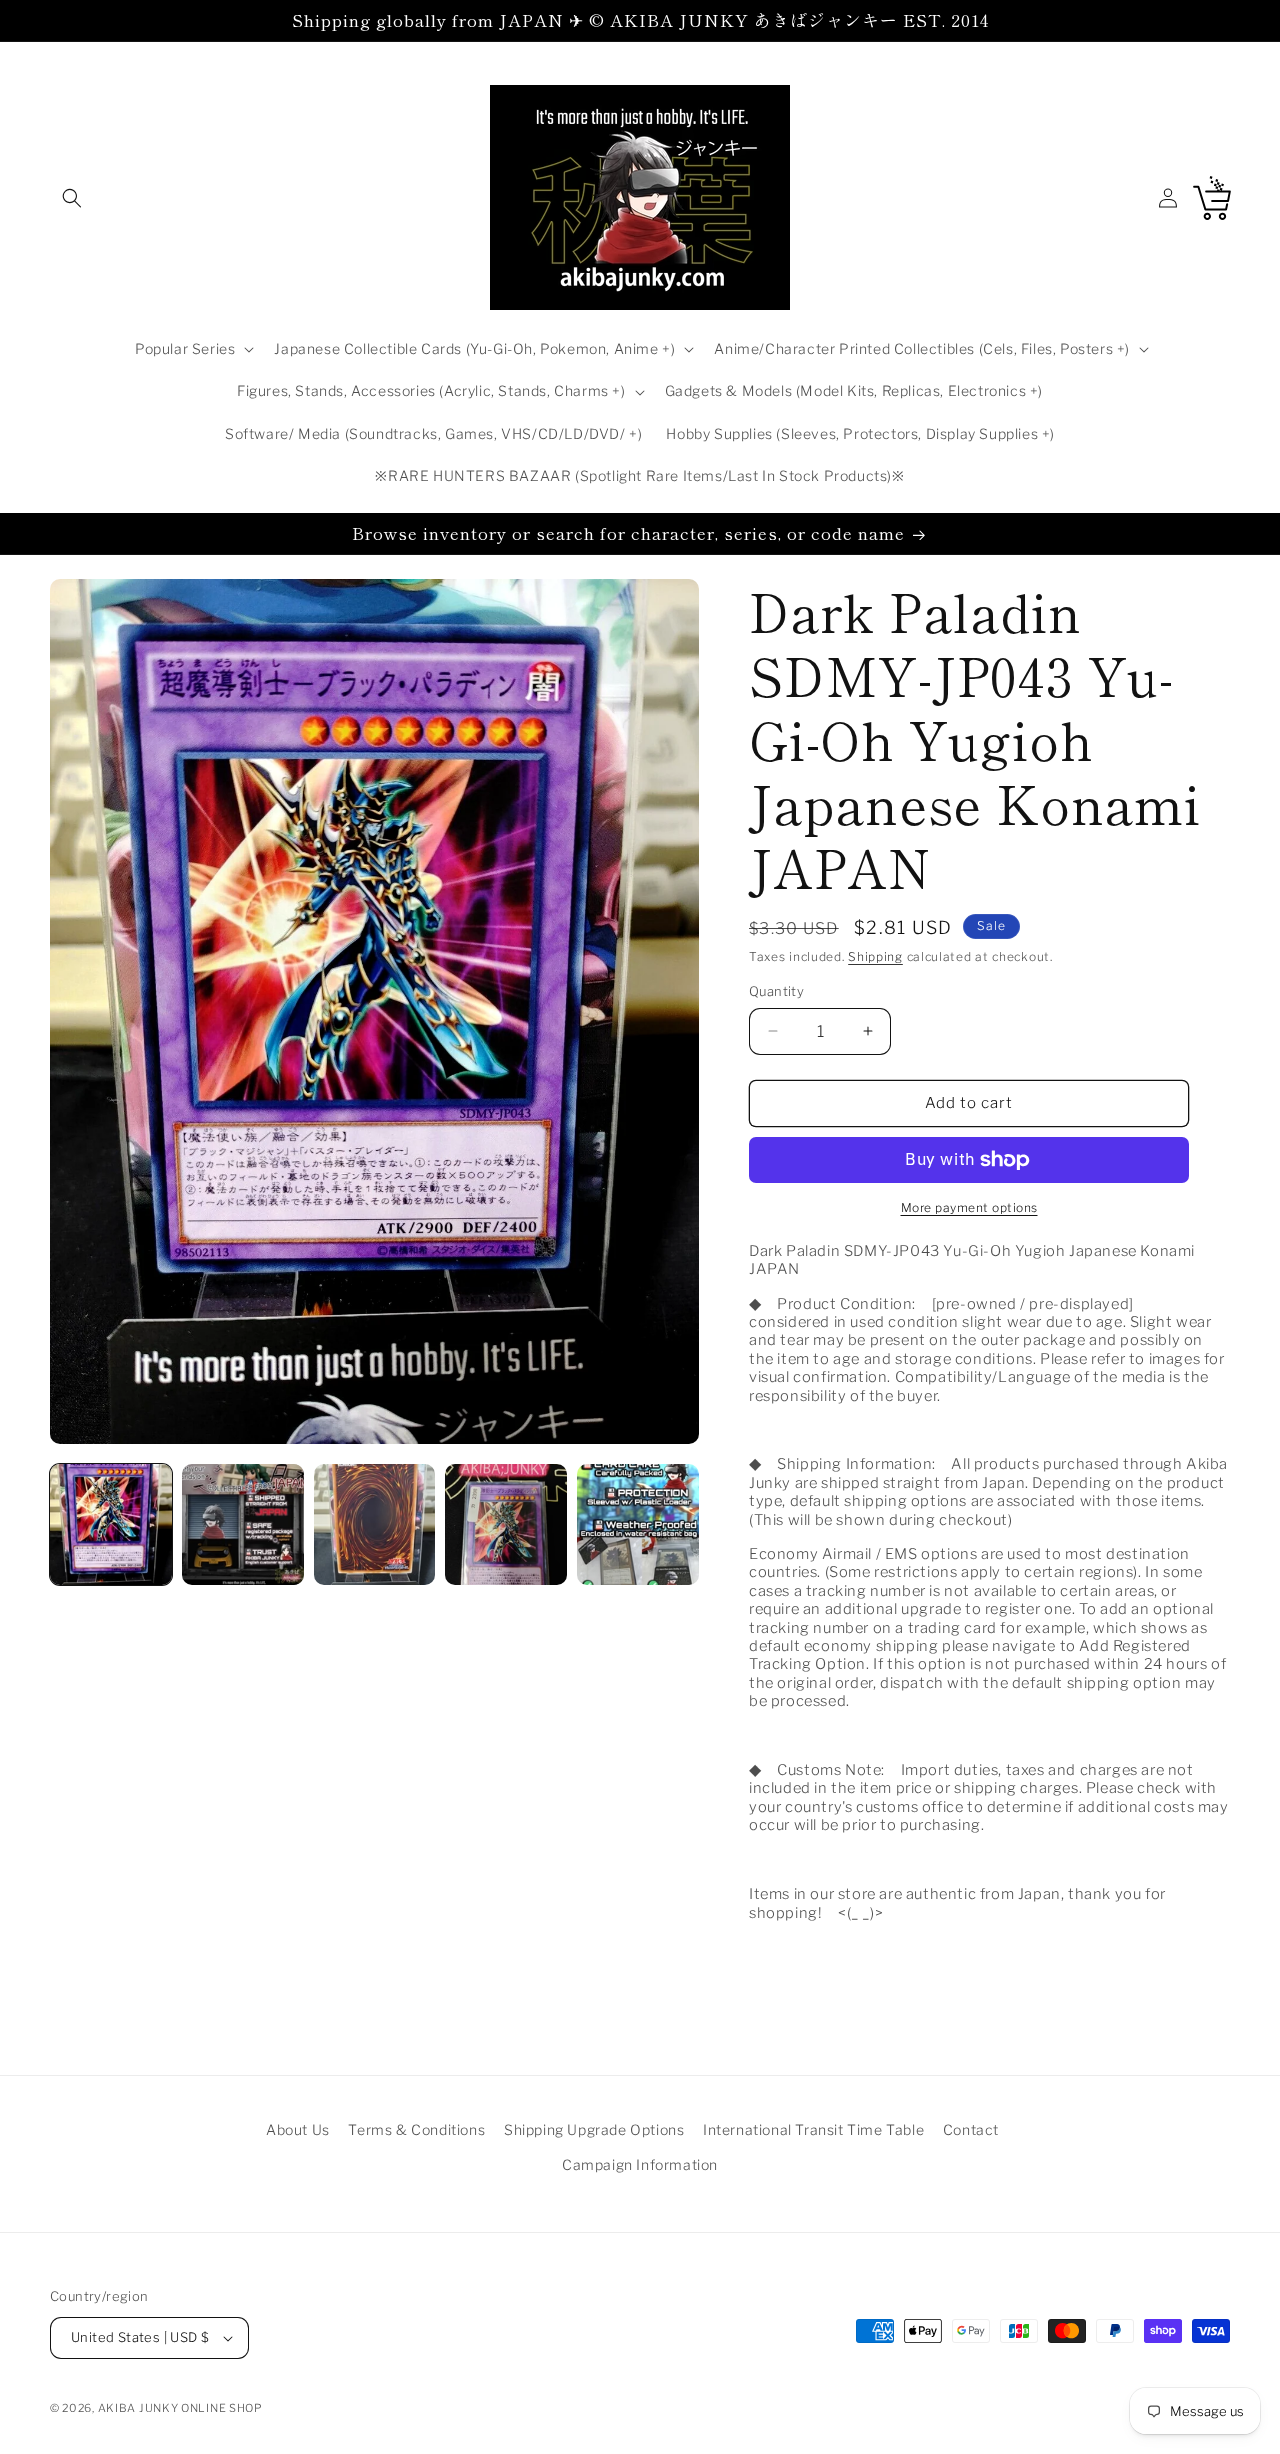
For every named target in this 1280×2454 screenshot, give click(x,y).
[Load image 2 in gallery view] (243, 1525)
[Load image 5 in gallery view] (638, 1525)
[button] (72, 198)
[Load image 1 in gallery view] (111, 1525)
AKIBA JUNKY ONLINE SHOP (180, 2408)
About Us (298, 2129)
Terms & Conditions (416, 2129)
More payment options (969, 1207)
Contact (971, 2129)
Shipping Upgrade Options (594, 2129)
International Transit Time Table (813, 2129)
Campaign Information (640, 2164)
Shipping (875, 956)
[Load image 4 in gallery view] (506, 1525)
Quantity (776, 991)
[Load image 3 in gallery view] (375, 1525)
